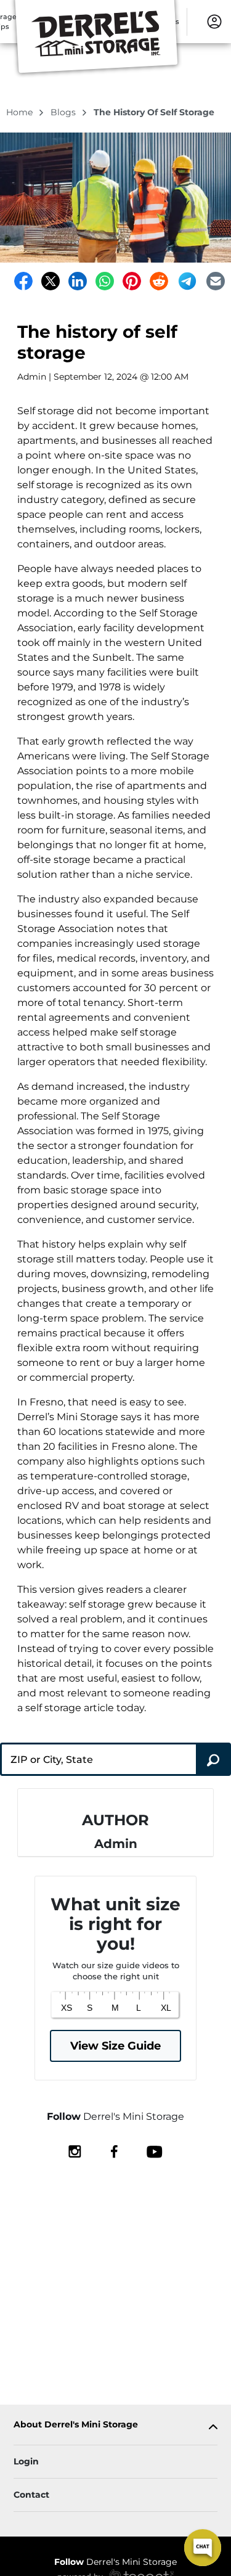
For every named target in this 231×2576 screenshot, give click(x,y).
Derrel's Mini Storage (115, 2562)
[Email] (216, 281)
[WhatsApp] (105, 281)
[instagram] (75, 2151)
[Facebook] (23, 281)
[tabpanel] (115, 2427)
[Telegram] (187, 281)
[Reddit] (159, 281)
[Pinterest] (132, 281)
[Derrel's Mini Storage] (96, 39)
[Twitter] (51, 281)
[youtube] (154, 2151)
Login (26, 2461)
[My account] (214, 21)
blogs (64, 112)
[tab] (115, 2427)
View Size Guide (115, 2046)
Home (21, 112)
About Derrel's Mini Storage (76, 2425)
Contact (31, 2495)
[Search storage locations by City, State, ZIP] (213, 1759)
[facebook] (114, 2151)
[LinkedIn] (78, 281)
